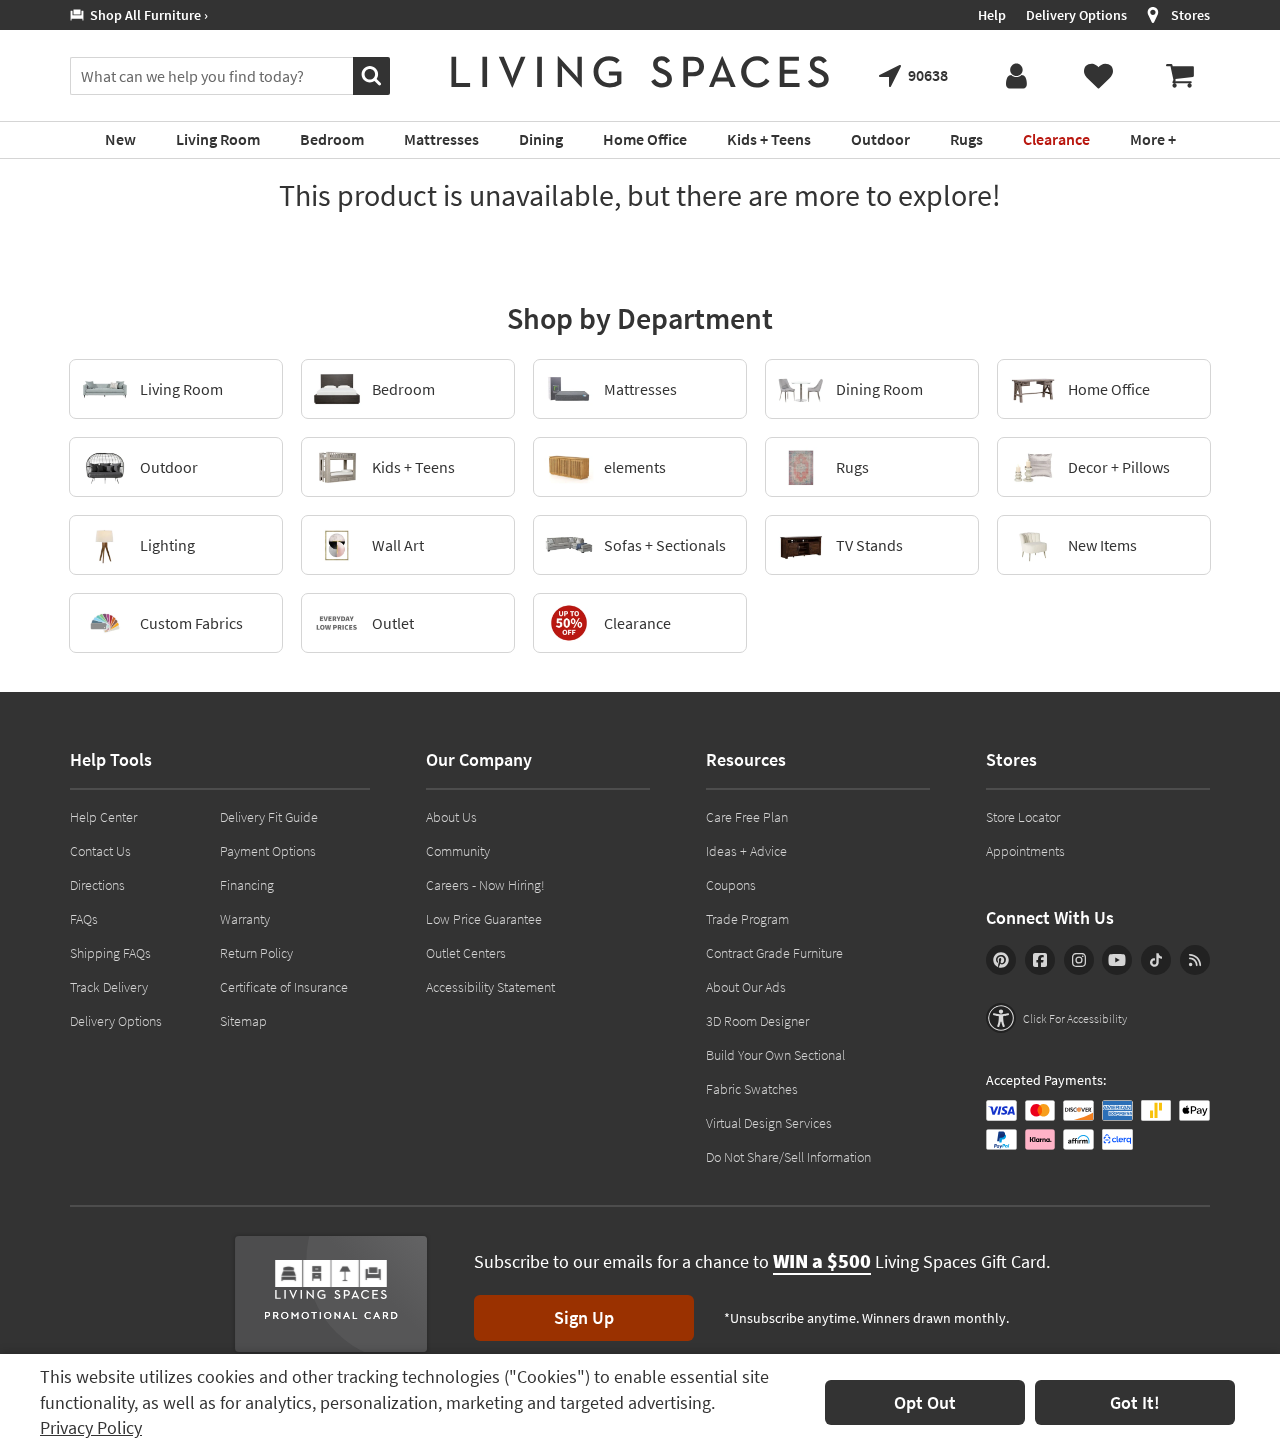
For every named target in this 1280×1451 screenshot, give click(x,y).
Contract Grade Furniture (774, 953)
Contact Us (100, 851)
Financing (247, 885)
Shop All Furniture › (146, 15)
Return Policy (256, 953)
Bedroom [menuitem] (332, 139)
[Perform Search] (371, 76)
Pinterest (1001, 960)
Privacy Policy (91, 1427)
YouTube (1117, 960)
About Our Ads (746, 987)
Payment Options (268, 851)
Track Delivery (109, 987)
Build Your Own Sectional (775, 1055)
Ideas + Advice (746, 851)
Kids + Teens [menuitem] (769, 139)
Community (458, 851)
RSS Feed (1195, 960)
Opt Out (925, 1402)
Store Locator (1023, 817)
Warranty (245, 919)
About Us (451, 817)
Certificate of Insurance (284, 987)
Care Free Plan (747, 817)
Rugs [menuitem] (966, 139)
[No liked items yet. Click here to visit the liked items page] (1098, 76)
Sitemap (243, 1021)
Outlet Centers (466, 953)
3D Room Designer (757, 1021)
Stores (1190, 15)
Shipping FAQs (110, 953)
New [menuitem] (120, 139)
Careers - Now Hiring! (485, 885)
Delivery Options (1076, 15)
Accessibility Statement (490, 987)
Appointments (1025, 851)
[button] (1056, 1018)
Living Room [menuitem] (218, 139)
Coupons (731, 885)
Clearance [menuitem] (1056, 139)
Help (992, 15)
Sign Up (584, 1317)
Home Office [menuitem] (645, 139)
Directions (97, 885)
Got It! (1135, 1402)
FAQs (84, 919)
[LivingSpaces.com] (640, 72)
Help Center (103, 817)
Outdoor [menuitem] (880, 139)
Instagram (1079, 960)
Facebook (1040, 960)
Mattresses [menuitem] (441, 139)
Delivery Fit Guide (269, 817)
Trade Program (747, 919)
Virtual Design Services (769, 1123)
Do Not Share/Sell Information (788, 1157)
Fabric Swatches (752, 1089)
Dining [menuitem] (541, 139)
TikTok (1156, 960)
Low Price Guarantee (484, 919)
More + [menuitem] (1153, 139)
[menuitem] (1180, 76)
